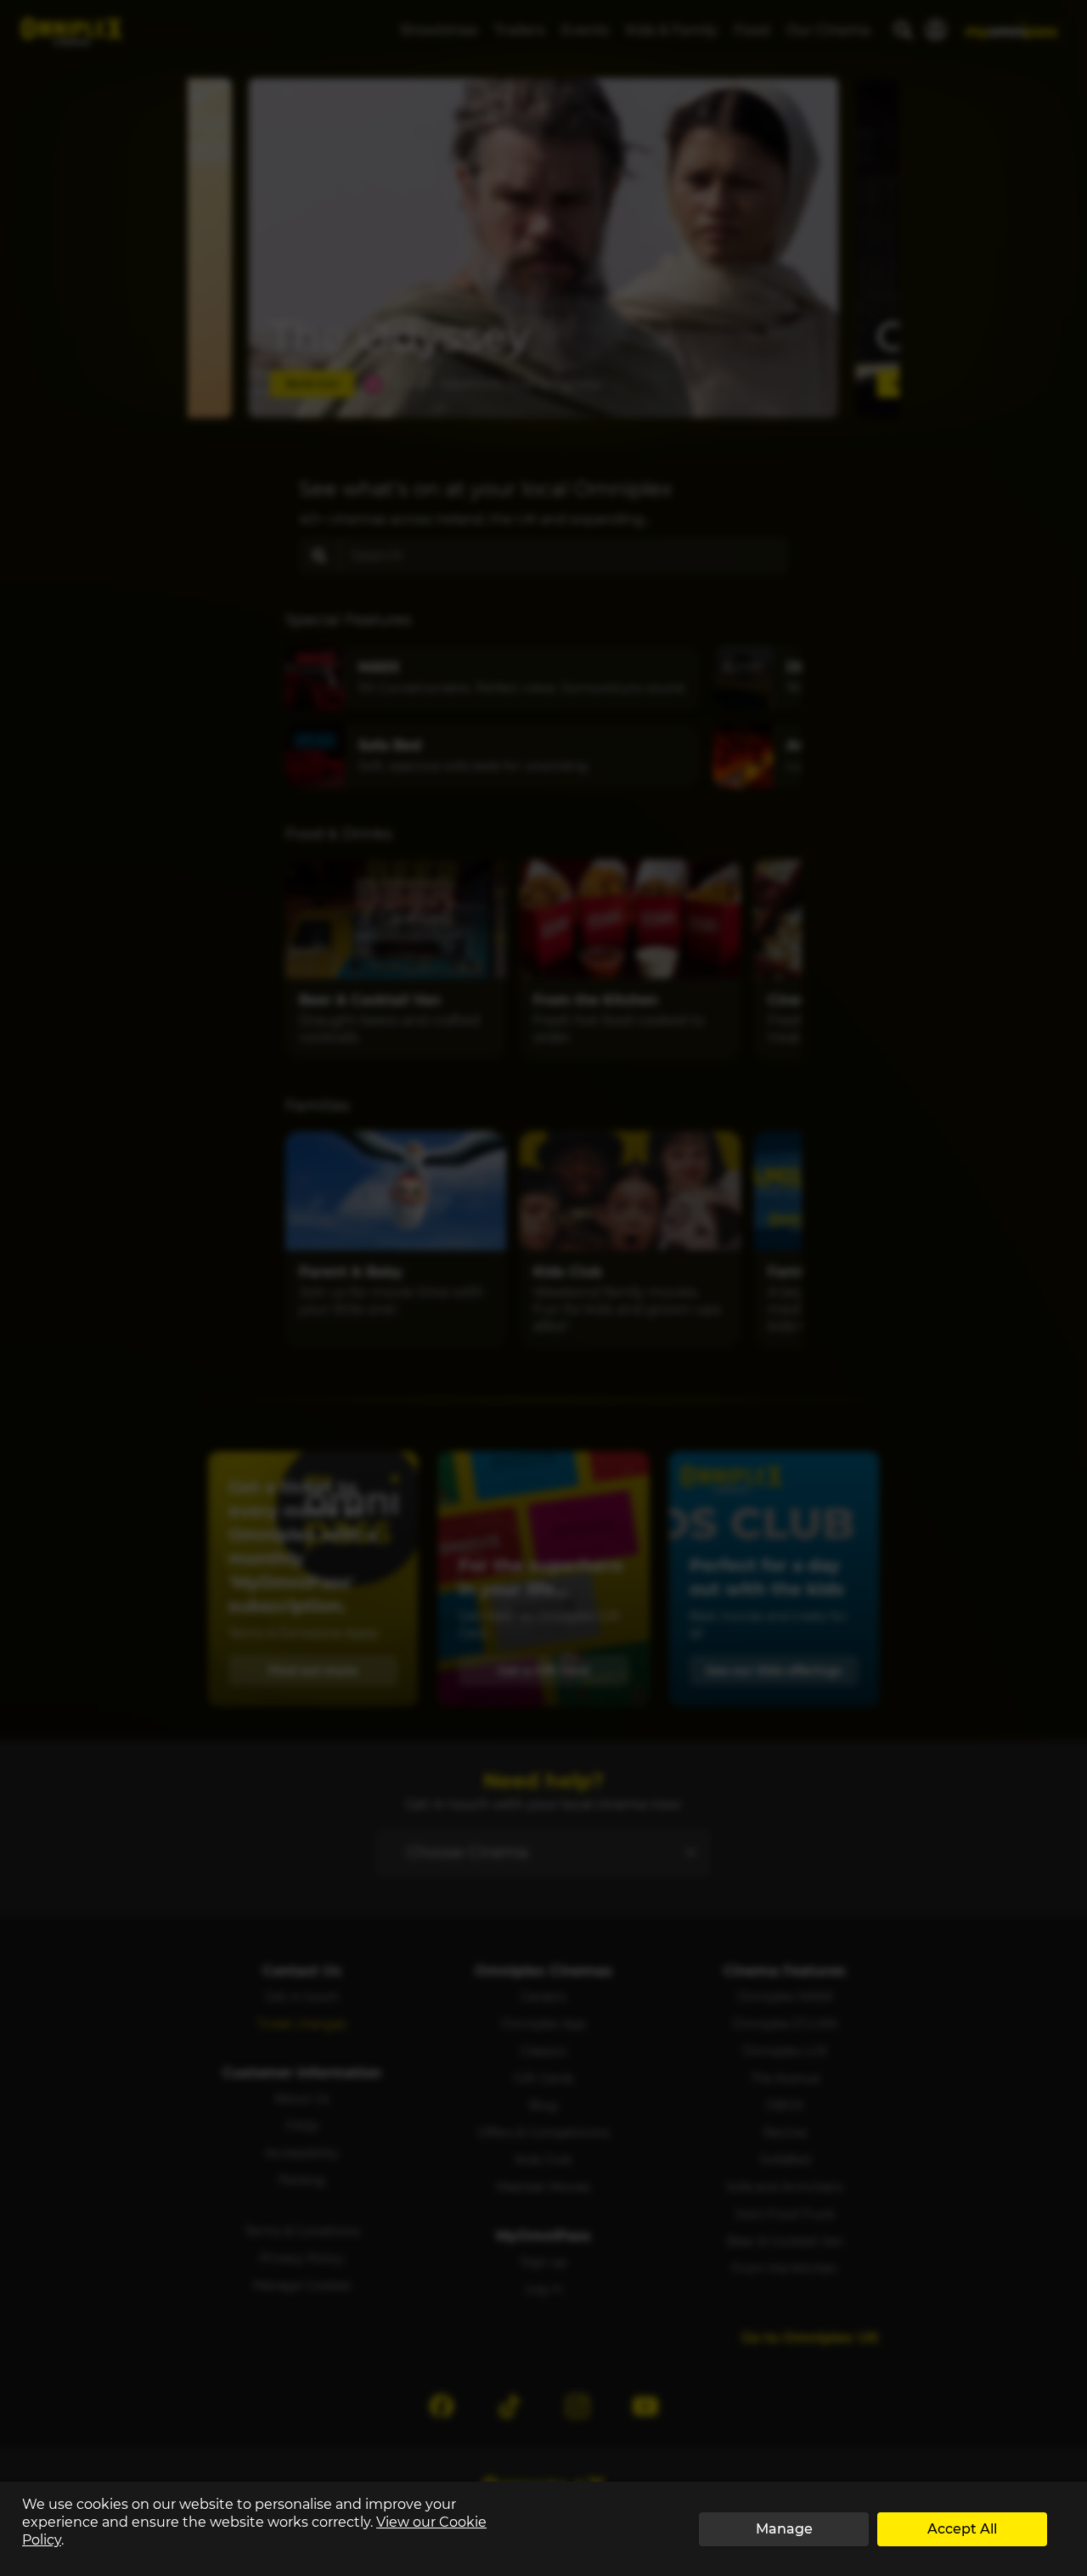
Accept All (962, 2529)
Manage (784, 2529)
